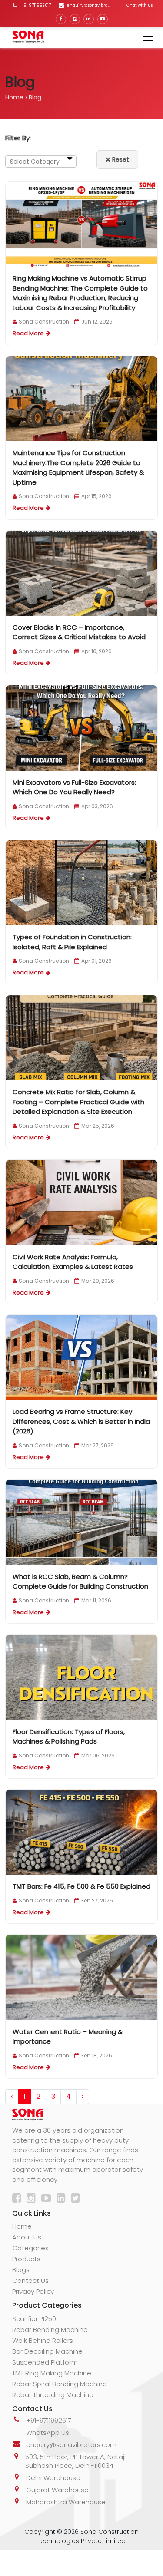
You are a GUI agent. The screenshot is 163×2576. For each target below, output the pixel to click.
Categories (30, 2248)
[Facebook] (61, 19)
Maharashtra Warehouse (66, 2502)
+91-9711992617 (49, 2420)
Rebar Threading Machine (53, 2395)
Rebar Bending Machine (50, 2330)
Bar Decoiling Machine (47, 2351)
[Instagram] (75, 19)
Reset (120, 159)
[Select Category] (41, 162)
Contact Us (30, 2280)
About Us (27, 2237)
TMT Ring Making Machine (52, 2373)
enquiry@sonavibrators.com (71, 2445)
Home (14, 97)
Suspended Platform (45, 2362)
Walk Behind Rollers (43, 2340)
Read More (28, 333)
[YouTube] (103, 19)
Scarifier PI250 (34, 2319)
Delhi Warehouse (53, 2478)
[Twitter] (77, 2199)
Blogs (21, 2270)
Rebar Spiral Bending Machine (60, 2384)
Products (26, 2259)
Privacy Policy (33, 2291)
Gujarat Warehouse (57, 2490)
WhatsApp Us (48, 2432)
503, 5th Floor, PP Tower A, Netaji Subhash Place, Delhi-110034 (75, 2461)
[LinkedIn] (89, 19)
